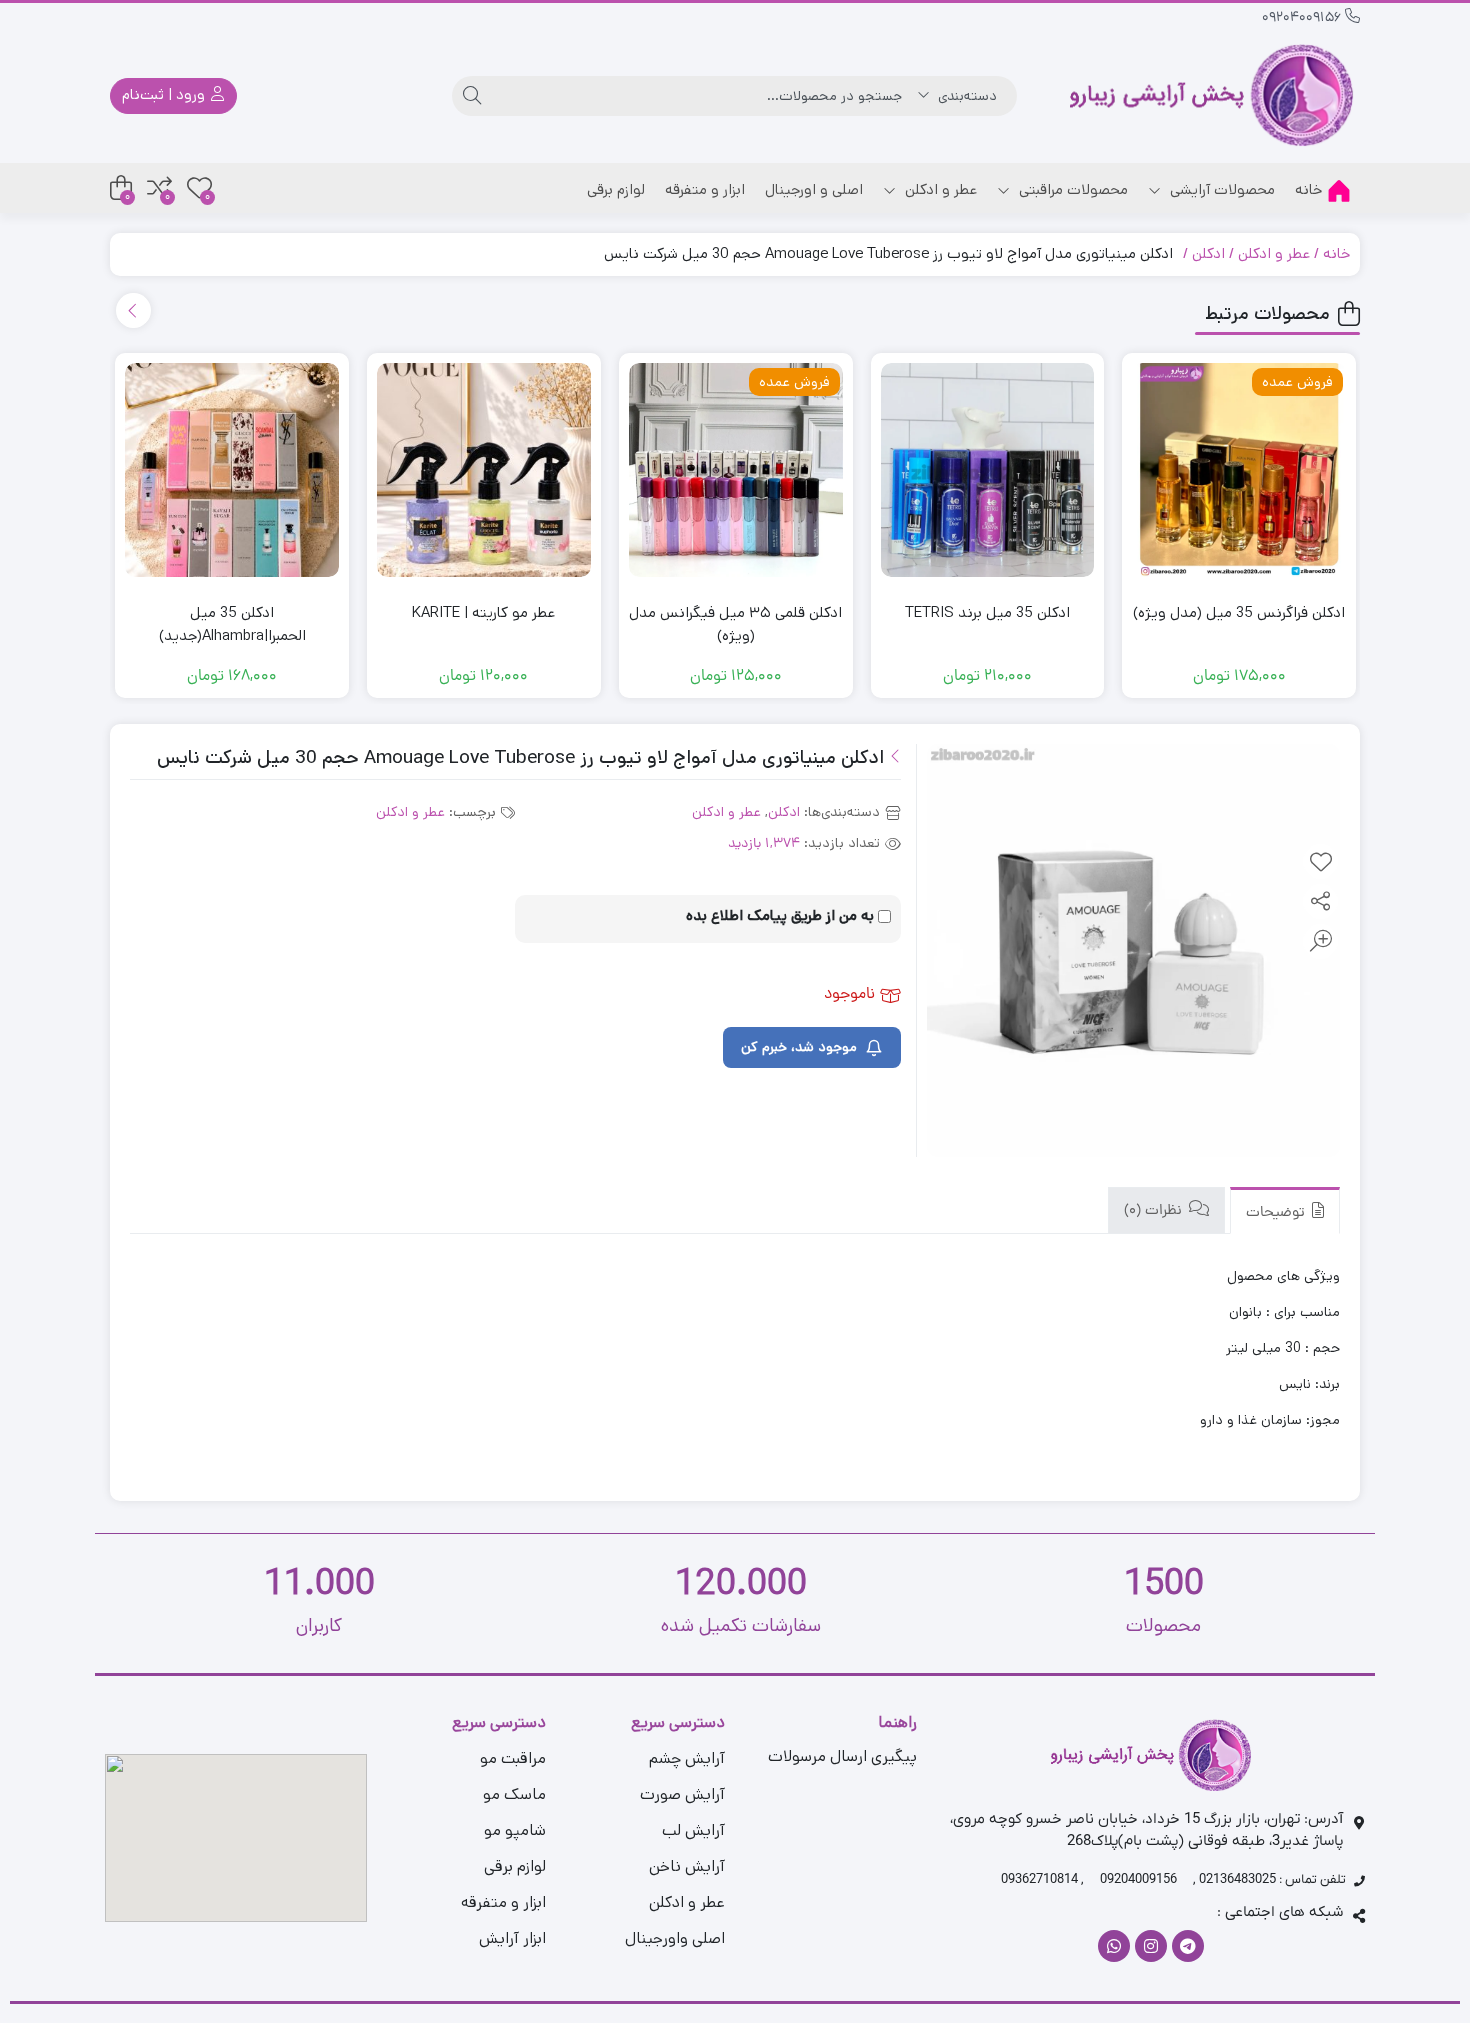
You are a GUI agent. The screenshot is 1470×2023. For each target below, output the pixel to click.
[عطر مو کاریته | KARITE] (484, 470)
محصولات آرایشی (1220, 189)
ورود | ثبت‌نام (165, 94)
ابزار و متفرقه (705, 189)
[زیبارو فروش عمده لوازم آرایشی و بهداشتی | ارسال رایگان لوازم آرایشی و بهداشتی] (1212, 95)
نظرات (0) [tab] (1155, 1211)
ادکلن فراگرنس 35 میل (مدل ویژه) (1239, 612)
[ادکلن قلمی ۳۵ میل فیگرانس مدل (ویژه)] (736, 470)
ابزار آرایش (512, 1938)
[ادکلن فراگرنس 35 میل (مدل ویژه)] (1239, 470)
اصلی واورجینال (675, 1938)
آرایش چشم (687, 1758)
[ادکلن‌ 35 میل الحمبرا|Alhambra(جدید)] (232, 470)
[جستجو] (472, 96)
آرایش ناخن (687, 1866)
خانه (1308, 189)
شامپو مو (515, 1830)
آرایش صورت (682, 1794)
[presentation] (133, 310)
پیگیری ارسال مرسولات (842, 1756)
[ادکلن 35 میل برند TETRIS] (988, 470)
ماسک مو (514, 1794)
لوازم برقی (616, 189)
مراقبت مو (513, 1758)
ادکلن (1208, 253)
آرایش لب (693, 1830)
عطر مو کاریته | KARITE (483, 612)
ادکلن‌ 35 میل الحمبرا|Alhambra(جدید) (232, 624)
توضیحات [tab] (1277, 1213)
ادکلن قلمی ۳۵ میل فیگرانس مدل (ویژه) (735, 624)
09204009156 (1303, 18)
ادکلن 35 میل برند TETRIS (987, 612)
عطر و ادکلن (939, 189)
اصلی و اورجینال (814, 189)
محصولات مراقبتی (1071, 189)
